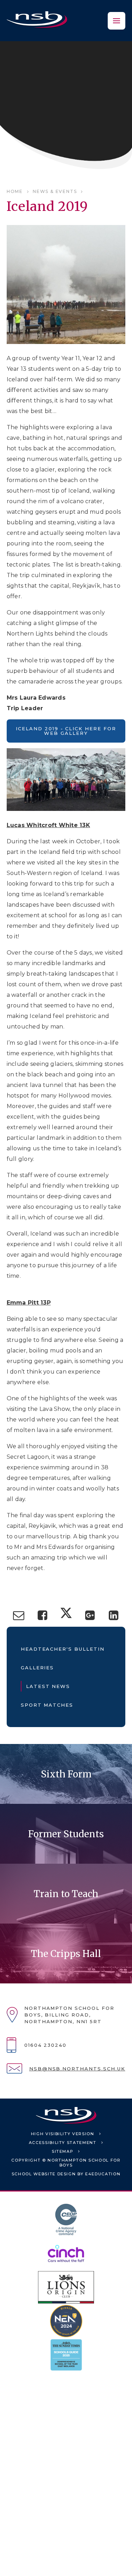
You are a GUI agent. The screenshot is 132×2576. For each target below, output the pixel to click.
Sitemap (63, 2151)
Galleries (37, 1668)
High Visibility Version (63, 2134)
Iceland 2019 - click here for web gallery (66, 731)
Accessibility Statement (63, 2143)
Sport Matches (47, 1705)
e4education (103, 2174)
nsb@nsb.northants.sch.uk (77, 2069)
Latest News (48, 1686)
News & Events (55, 191)
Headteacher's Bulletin (63, 1649)
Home (15, 191)
